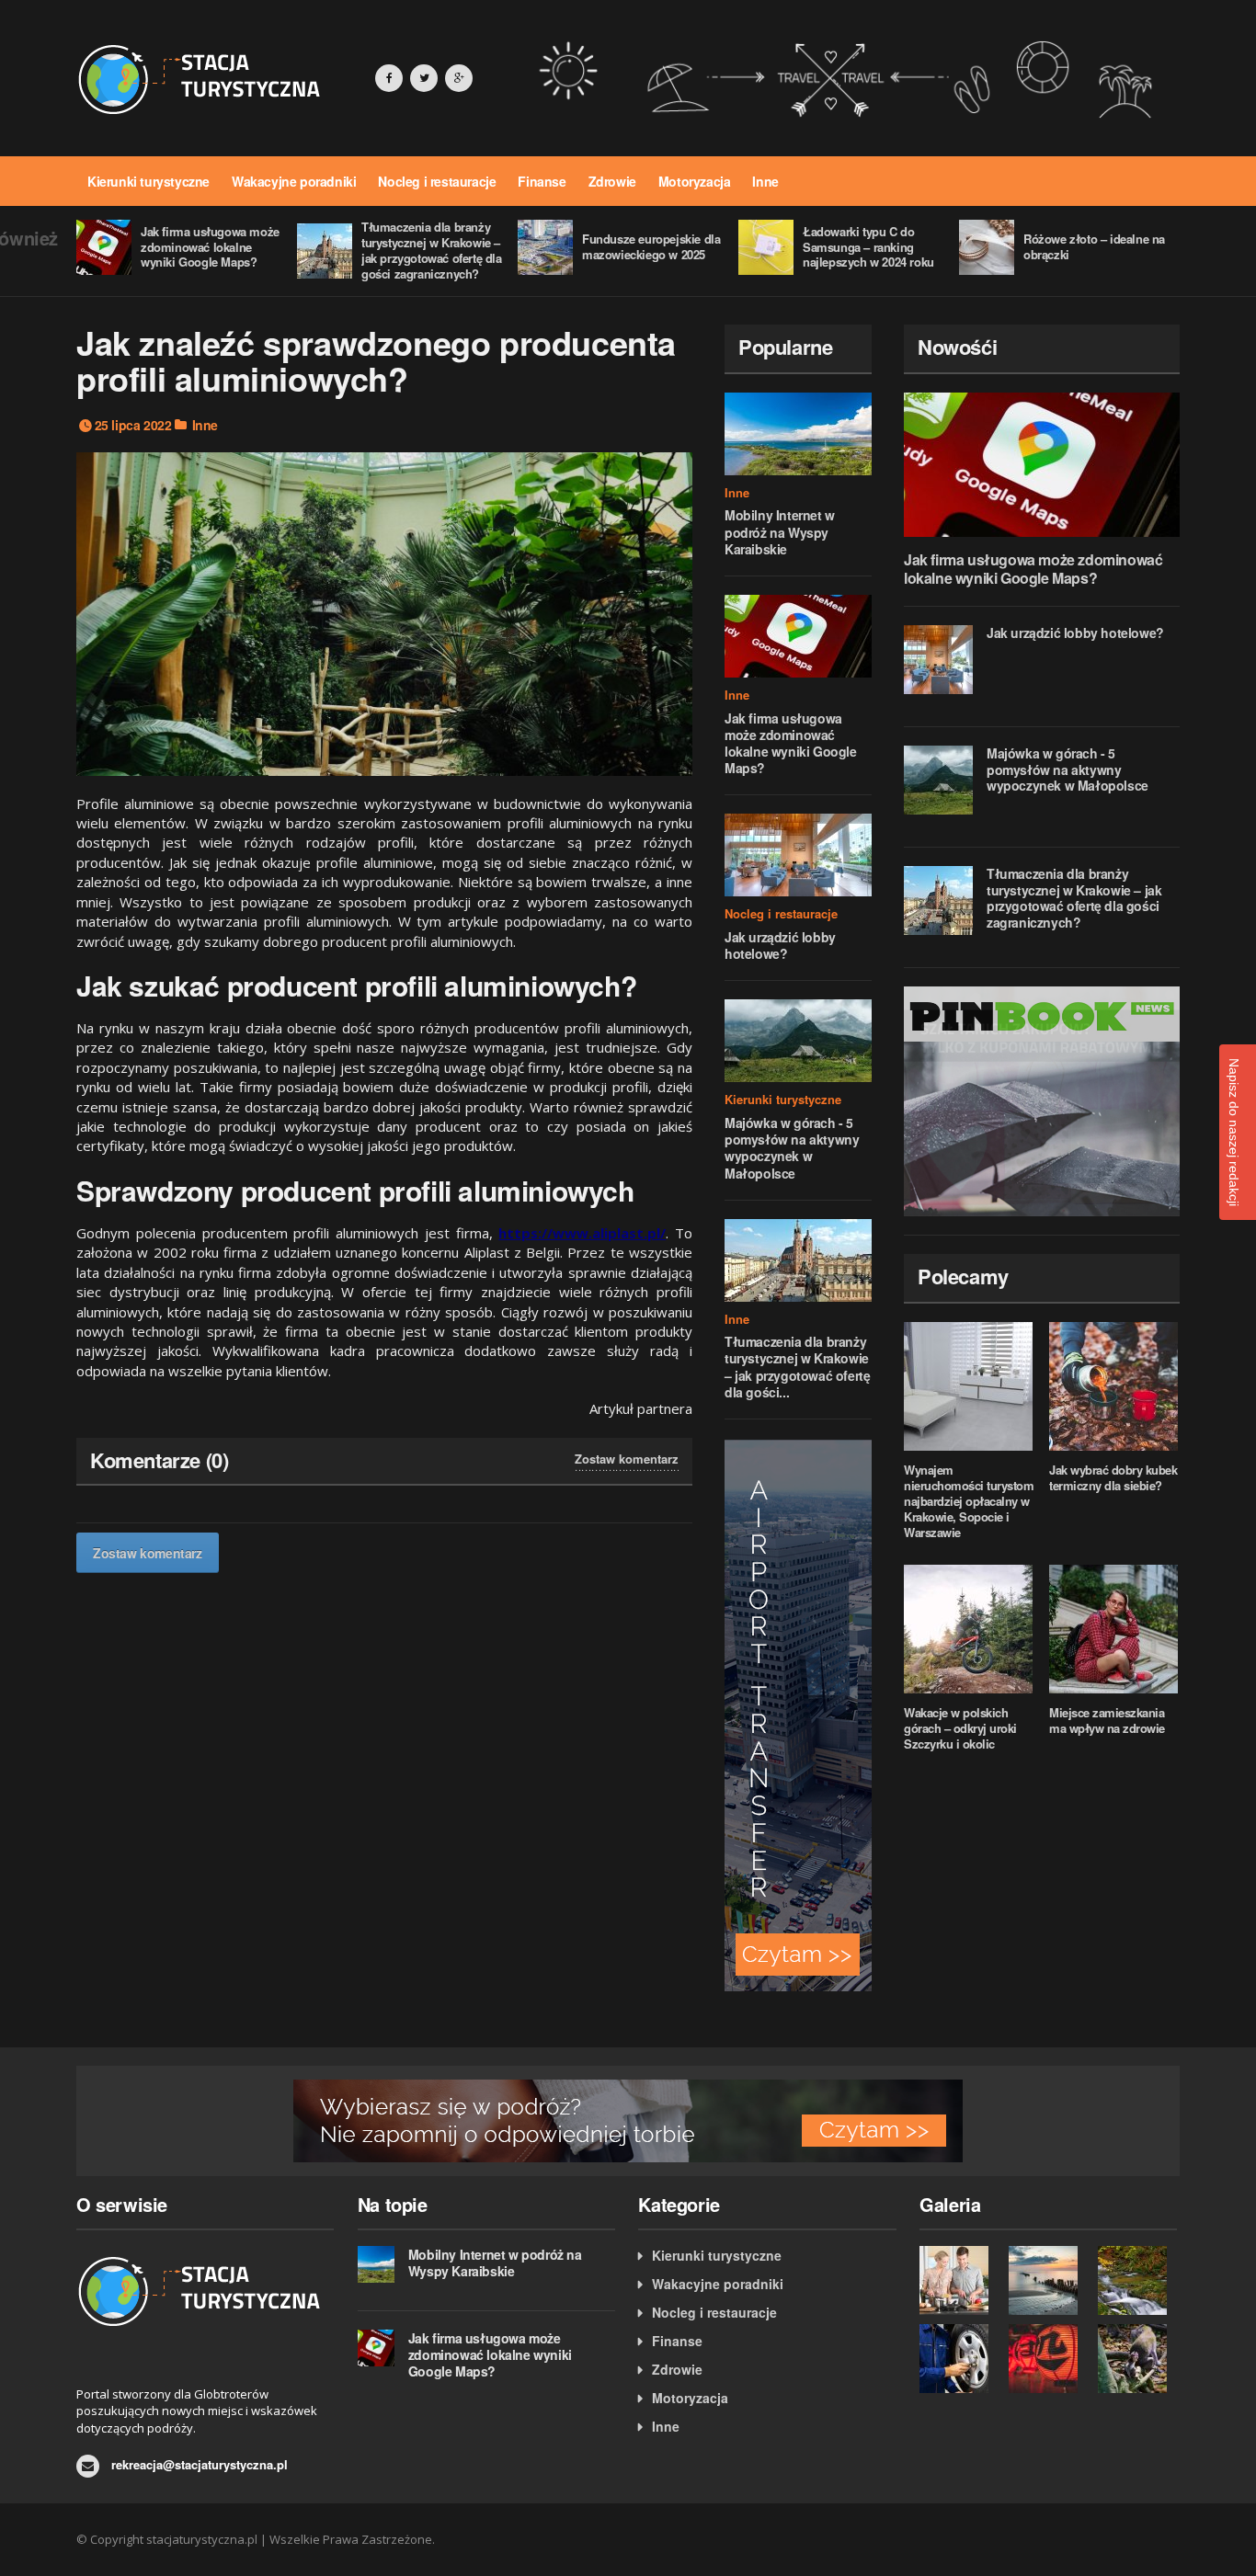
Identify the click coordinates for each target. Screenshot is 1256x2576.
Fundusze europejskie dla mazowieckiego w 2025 (651, 246)
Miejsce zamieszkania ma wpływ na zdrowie (1107, 1720)
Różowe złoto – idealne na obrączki (1094, 246)
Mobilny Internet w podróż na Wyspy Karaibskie (780, 531)
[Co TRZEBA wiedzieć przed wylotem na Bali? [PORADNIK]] (1138, 2359)
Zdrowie (612, 181)
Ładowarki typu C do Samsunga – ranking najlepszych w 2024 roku (868, 247)
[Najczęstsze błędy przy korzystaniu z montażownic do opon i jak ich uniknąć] (959, 2359)
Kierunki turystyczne (148, 181)
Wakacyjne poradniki (294, 181)
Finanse (542, 181)
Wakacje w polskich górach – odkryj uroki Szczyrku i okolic (960, 1728)
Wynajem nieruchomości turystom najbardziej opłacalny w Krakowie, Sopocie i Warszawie (969, 1501)
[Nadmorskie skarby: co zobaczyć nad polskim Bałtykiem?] (1049, 2280)
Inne (765, 181)
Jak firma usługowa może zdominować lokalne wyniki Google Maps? (210, 247)
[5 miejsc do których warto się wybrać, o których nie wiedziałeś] (1138, 2280)
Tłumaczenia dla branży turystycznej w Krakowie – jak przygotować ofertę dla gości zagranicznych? (432, 250)
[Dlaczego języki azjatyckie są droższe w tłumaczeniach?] (1049, 2359)
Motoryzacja (695, 181)
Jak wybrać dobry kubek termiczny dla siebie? (1113, 1477)
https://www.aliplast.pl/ (582, 1233)
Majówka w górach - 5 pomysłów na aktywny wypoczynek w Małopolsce (792, 1148)
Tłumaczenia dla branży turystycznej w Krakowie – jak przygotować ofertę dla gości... (797, 1367)
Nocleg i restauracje (437, 181)
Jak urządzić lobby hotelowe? (780, 945)
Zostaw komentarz (627, 1459)
